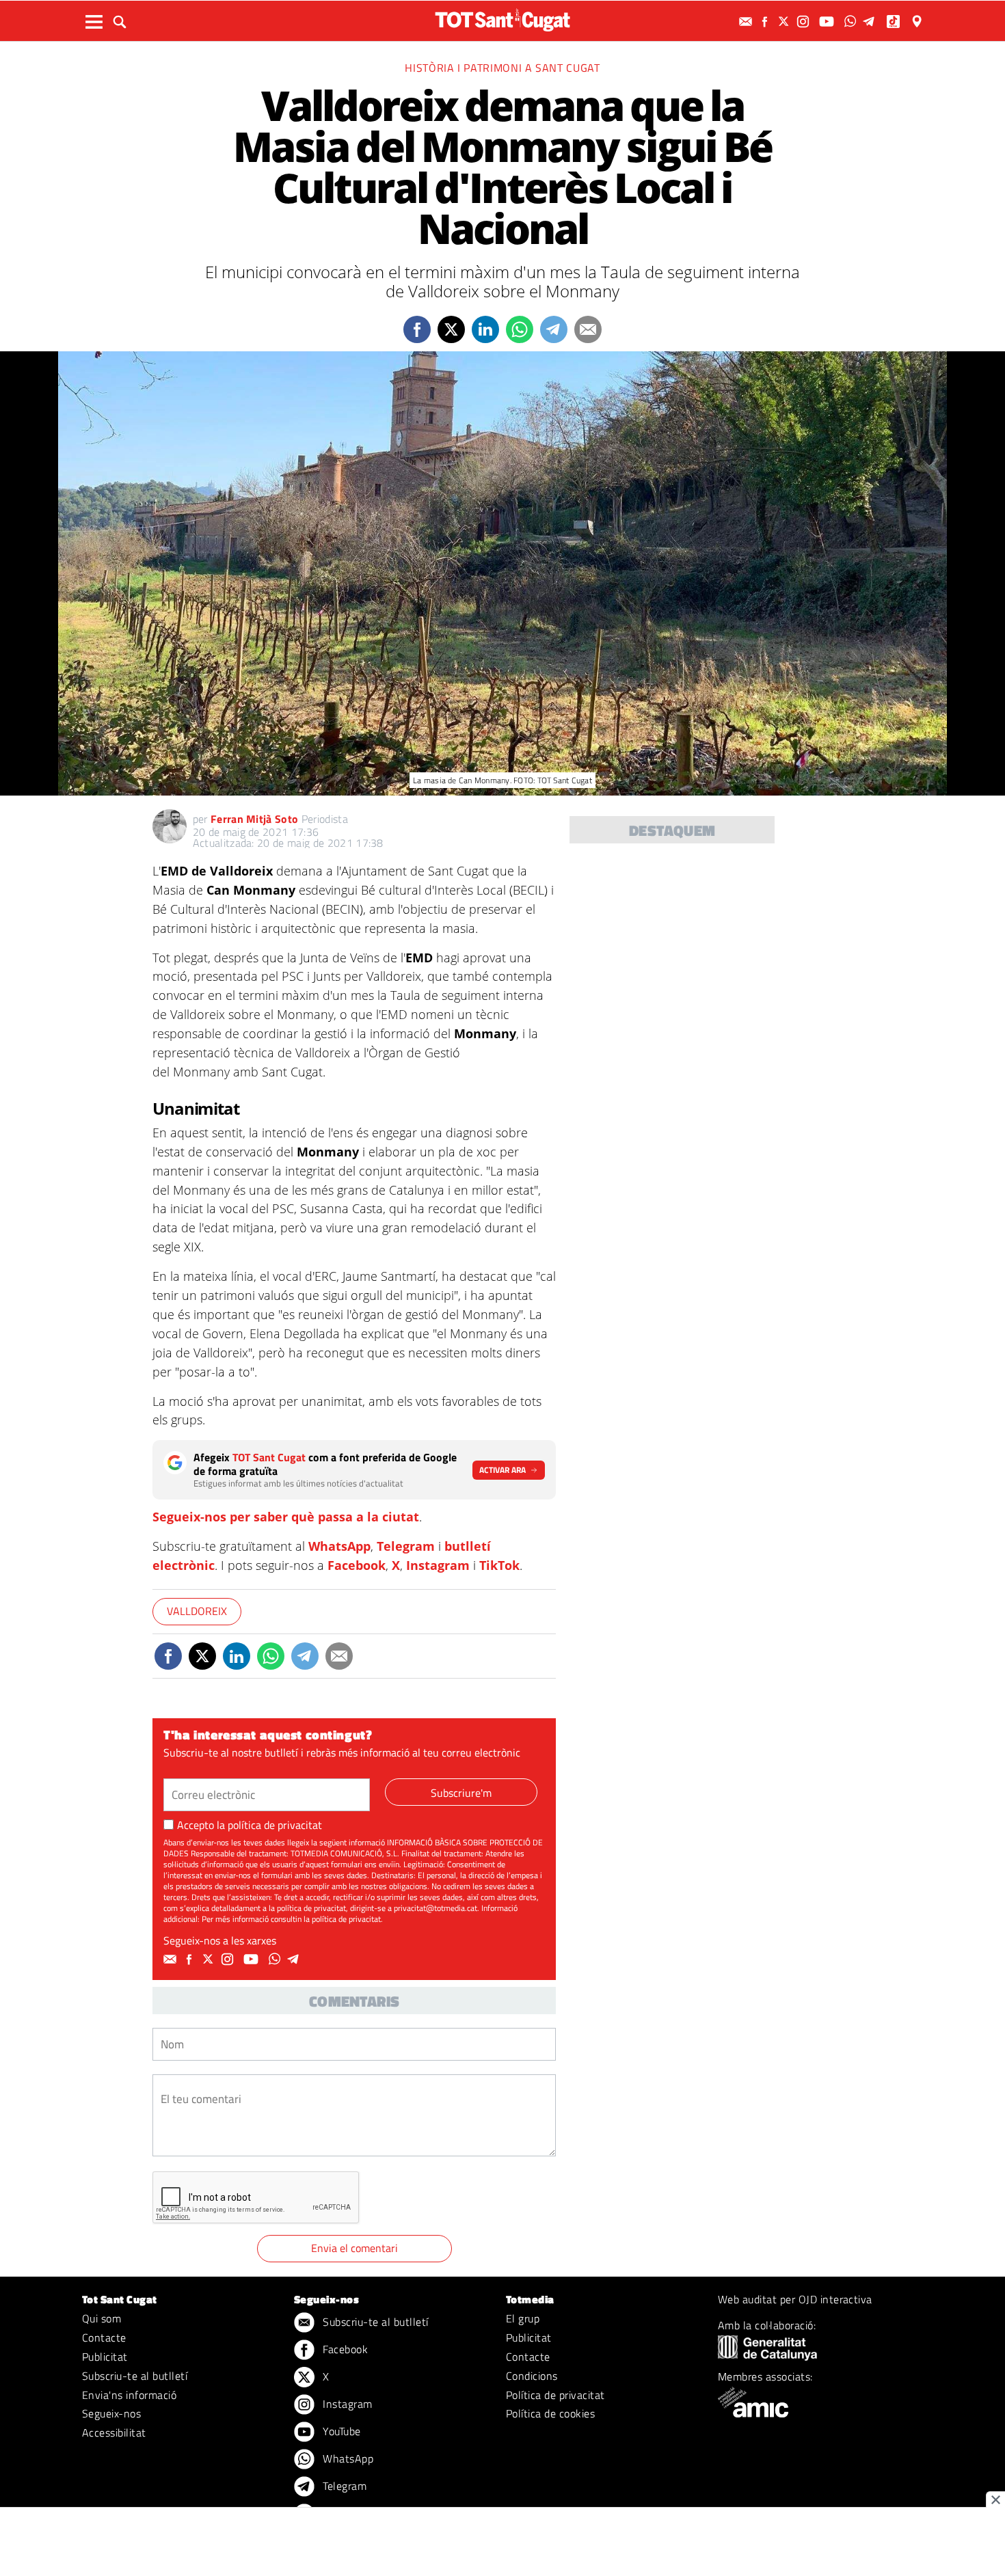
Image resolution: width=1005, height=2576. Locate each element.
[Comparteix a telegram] (554, 329)
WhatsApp (339, 1546)
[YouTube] (828, 22)
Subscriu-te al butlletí (135, 2376)
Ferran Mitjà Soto (254, 819)
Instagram (438, 1565)
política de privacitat (275, 1825)
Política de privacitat (555, 2395)
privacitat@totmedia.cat (435, 1908)
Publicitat (105, 2357)
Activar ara (502, 1470)
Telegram (406, 1546)
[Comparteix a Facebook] (417, 329)
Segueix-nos (111, 2413)
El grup (523, 2318)
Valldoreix (197, 1611)
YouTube (340, 2431)
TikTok (499, 1565)
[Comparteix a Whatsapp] (520, 329)
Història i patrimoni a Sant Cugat (502, 68)
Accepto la (250, 1825)
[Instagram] (805, 22)
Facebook (357, 1565)
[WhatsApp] (852, 22)
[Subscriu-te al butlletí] (747, 22)
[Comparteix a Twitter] (451, 329)
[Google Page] (918, 22)
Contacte (104, 2337)
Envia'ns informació (129, 2395)
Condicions (532, 2376)
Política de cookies (550, 2413)
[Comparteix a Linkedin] (485, 329)
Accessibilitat (114, 2432)
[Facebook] (766, 22)
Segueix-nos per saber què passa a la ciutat (286, 1517)
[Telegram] (871, 22)
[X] (786, 22)
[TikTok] (895, 22)
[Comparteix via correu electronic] (588, 329)
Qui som (102, 2318)
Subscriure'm (461, 1793)
